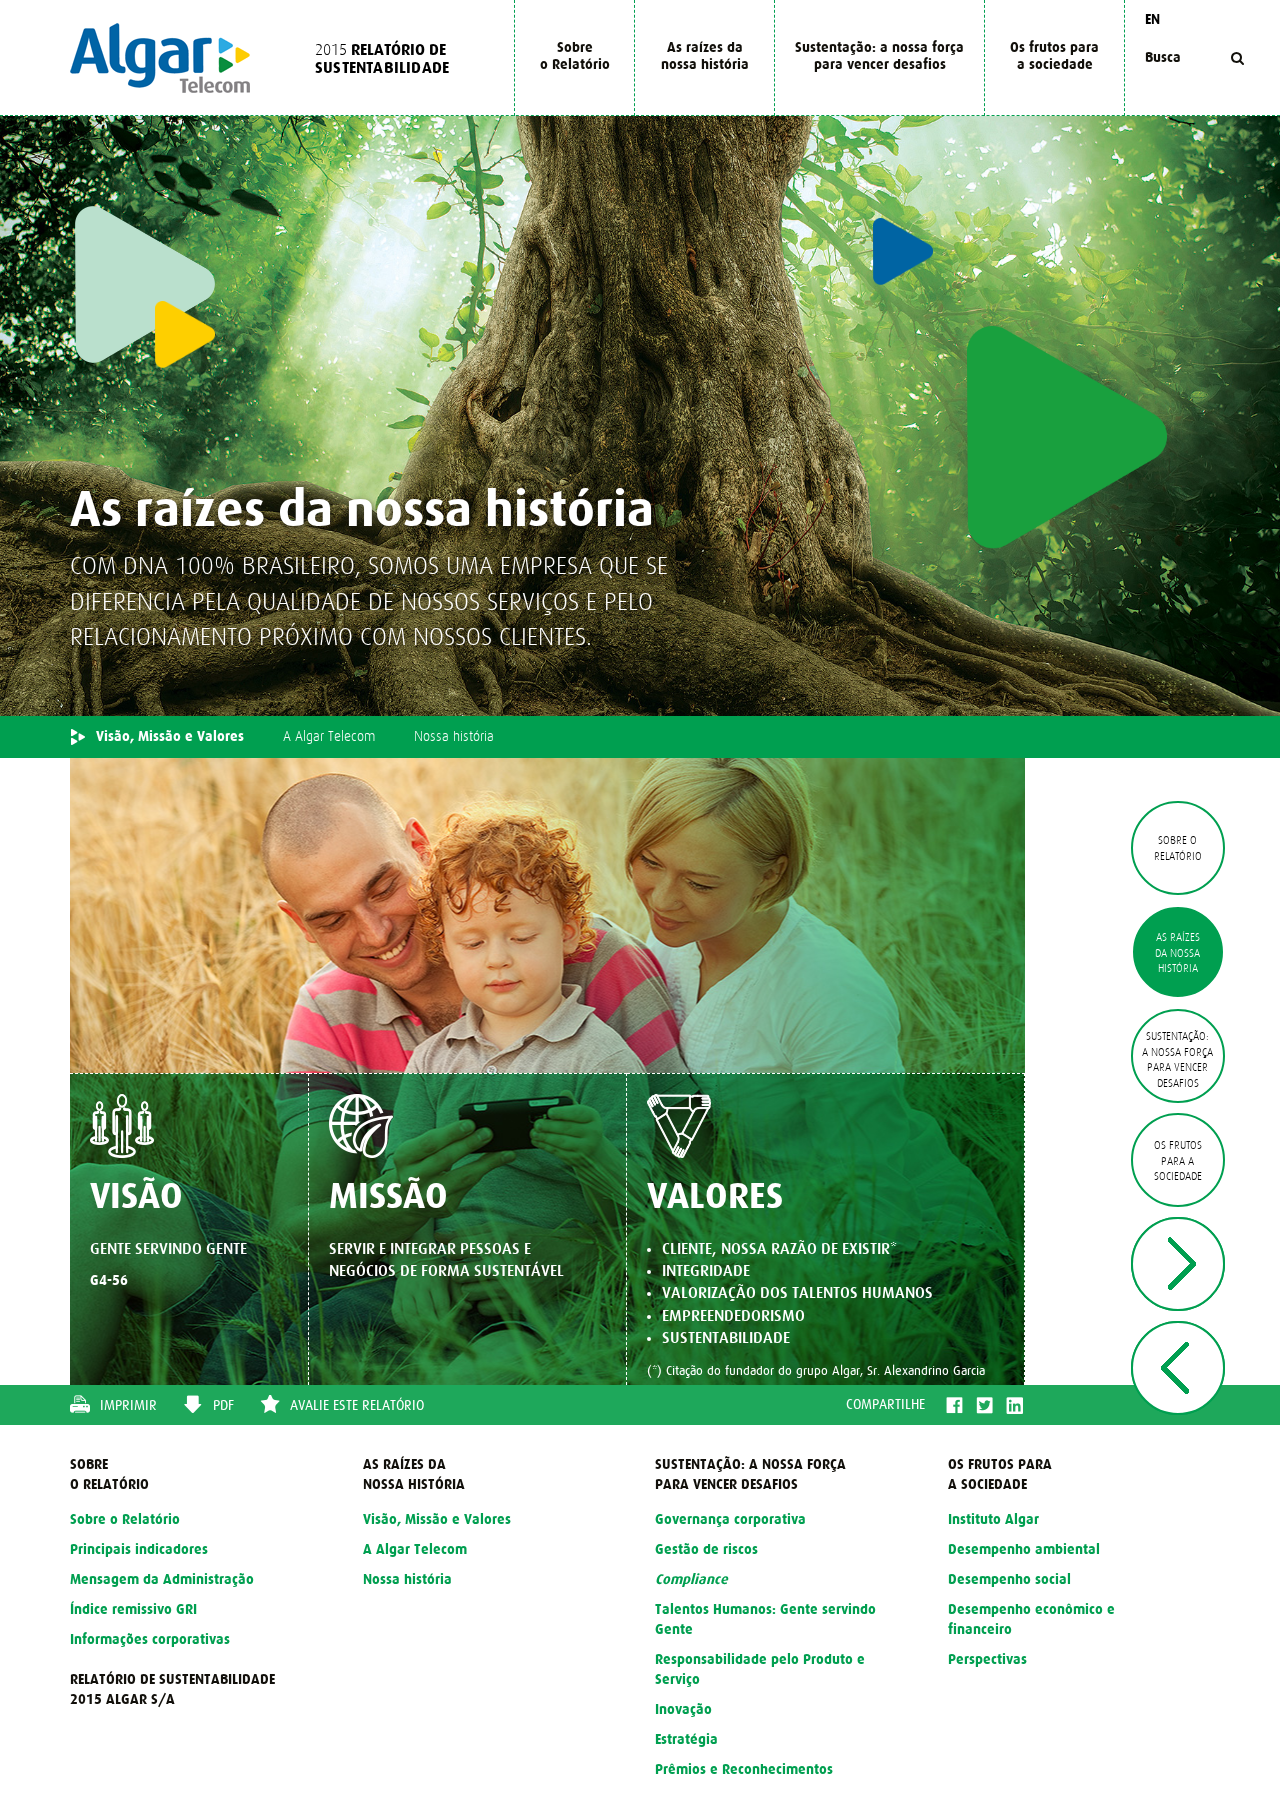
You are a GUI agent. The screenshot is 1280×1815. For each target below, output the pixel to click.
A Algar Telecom (329, 737)
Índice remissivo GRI (133, 1610)
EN (1152, 20)
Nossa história (454, 737)
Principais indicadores (139, 1550)
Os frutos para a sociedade (1054, 56)
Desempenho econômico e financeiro (1031, 1620)
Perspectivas (987, 1660)
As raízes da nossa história (705, 56)
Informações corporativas (150, 1640)
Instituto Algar (993, 1520)
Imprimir (128, 1406)
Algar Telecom (160, 58)
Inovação (683, 1710)
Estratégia (686, 1740)
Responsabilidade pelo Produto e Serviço (760, 1670)
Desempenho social (1009, 1580)
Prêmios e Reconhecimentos (744, 1770)
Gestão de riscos (706, 1550)
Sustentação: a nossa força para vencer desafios (879, 56)
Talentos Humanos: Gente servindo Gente (765, 1620)
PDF (223, 1406)
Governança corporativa (730, 1520)
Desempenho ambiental (1024, 1550)
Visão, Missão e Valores (170, 737)
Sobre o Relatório (575, 56)
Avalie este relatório (357, 1406)
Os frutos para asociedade (1178, 1161)
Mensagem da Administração (162, 1580)
